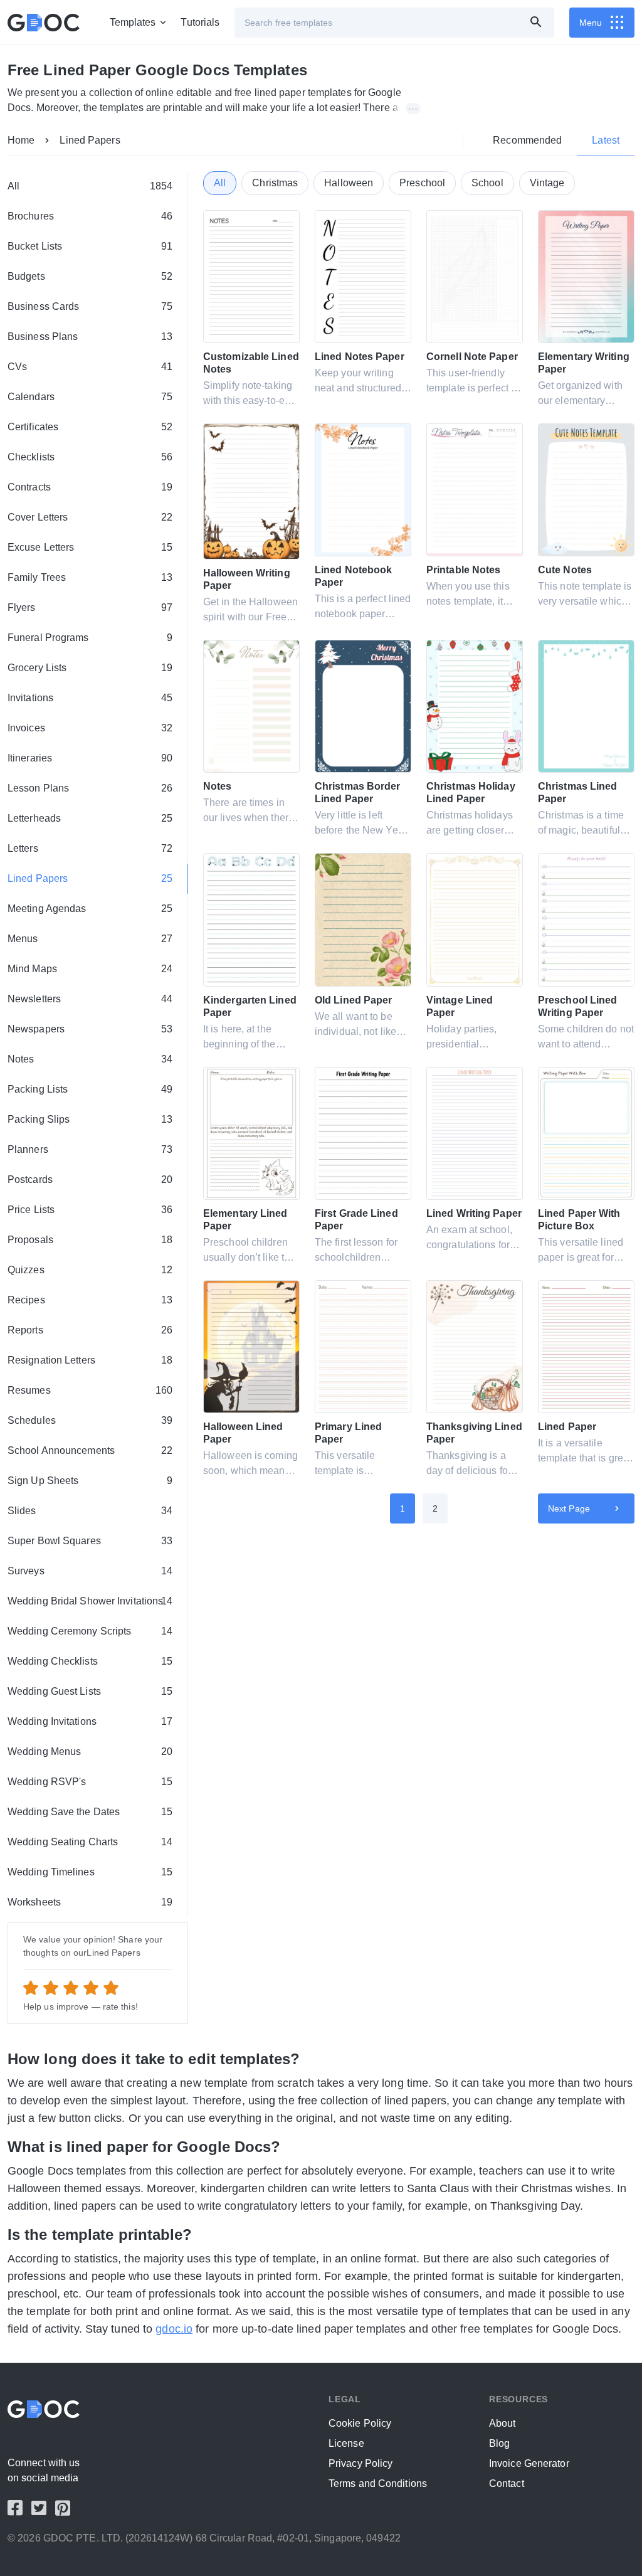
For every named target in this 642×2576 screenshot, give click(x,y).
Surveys (90, 1571)
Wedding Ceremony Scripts (90, 1631)
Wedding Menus (90, 1752)
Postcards (90, 1179)
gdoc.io (174, 2329)
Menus (90, 939)
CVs (90, 367)
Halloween (349, 183)
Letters (90, 848)
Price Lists (90, 1210)
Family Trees (90, 577)
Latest (606, 140)
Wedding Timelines (90, 1872)
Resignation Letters (90, 1360)
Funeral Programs (90, 638)
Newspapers (90, 1029)
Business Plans (90, 337)
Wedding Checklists (90, 1661)
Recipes (90, 1300)
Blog (499, 2443)
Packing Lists (90, 1089)
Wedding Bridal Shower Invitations (90, 1601)
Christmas (275, 183)
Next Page (569, 1508)
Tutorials (200, 22)
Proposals (90, 1240)
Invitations (90, 698)
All (90, 186)
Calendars (90, 397)
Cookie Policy (360, 2423)
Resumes (90, 1390)
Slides (90, 1511)
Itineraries (90, 758)
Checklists (90, 457)
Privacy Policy (360, 2463)
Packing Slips (90, 1119)
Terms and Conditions (378, 2483)
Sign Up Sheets (90, 1481)
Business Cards (90, 306)
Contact (507, 2483)
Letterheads (90, 818)
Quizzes (90, 1270)
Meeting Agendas (90, 909)
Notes (90, 1059)
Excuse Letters (90, 547)
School (487, 183)
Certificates (90, 427)
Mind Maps (90, 969)
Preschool (422, 183)
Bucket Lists (90, 246)
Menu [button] (591, 23)
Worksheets (90, 1902)
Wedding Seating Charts (90, 1842)
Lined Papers (90, 140)
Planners (90, 1149)
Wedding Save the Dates (90, 1812)
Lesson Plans (90, 788)
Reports (90, 1330)
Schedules (90, 1420)
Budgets (90, 276)
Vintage (547, 183)
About (503, 2423)
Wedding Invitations (90, 1721)
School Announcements (90, 1450)
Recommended (527, 140)
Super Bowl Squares (90, 1541)
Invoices (90, 728)
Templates (133, 22)
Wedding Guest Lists (90, 1691)
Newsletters (90, 999)
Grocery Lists (90, 668)
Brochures (90, 216)
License (346, 2443)
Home (21, 140)
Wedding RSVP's (90, 1782)
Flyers (90, 607)
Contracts (90, 487)
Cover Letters (90, 517)
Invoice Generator (529, 2463)
